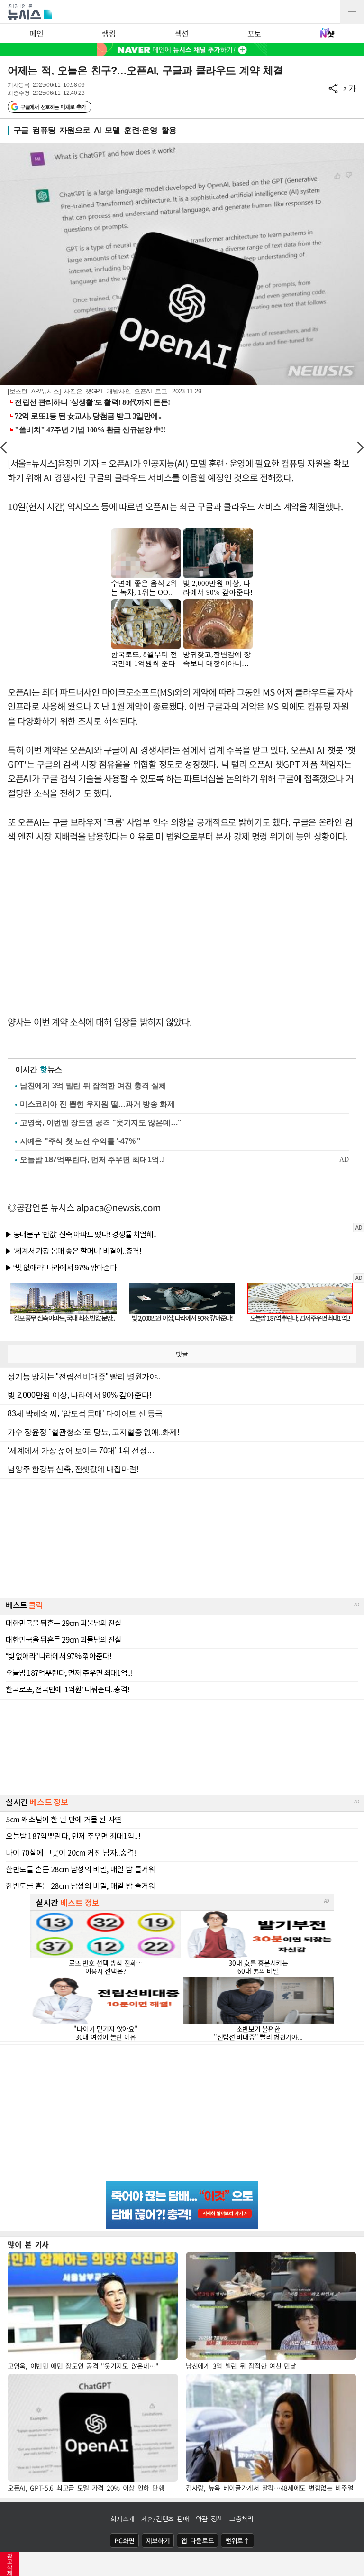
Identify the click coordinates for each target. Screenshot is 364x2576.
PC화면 (124, 2540)
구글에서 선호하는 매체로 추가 (53, 107)
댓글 (182, 1354)
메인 (36, 33)
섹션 (182, 33)
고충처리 (241, 2519)
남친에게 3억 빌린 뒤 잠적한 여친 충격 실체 (93, 1086)
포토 (254, 33)
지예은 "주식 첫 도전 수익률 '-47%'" (80, 1141)
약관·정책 (209, 2519)
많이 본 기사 (28, 2244)
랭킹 (109, 33)
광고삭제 (10, 2564)
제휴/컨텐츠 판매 (165, 2519)
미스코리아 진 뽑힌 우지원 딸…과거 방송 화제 (97, 1104)
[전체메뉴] (352, 12)
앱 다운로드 (197, 2540)
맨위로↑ (237, 2540)
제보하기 (158, 2540)
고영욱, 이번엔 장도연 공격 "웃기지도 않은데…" (101, 1123)
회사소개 (123, 2519)
